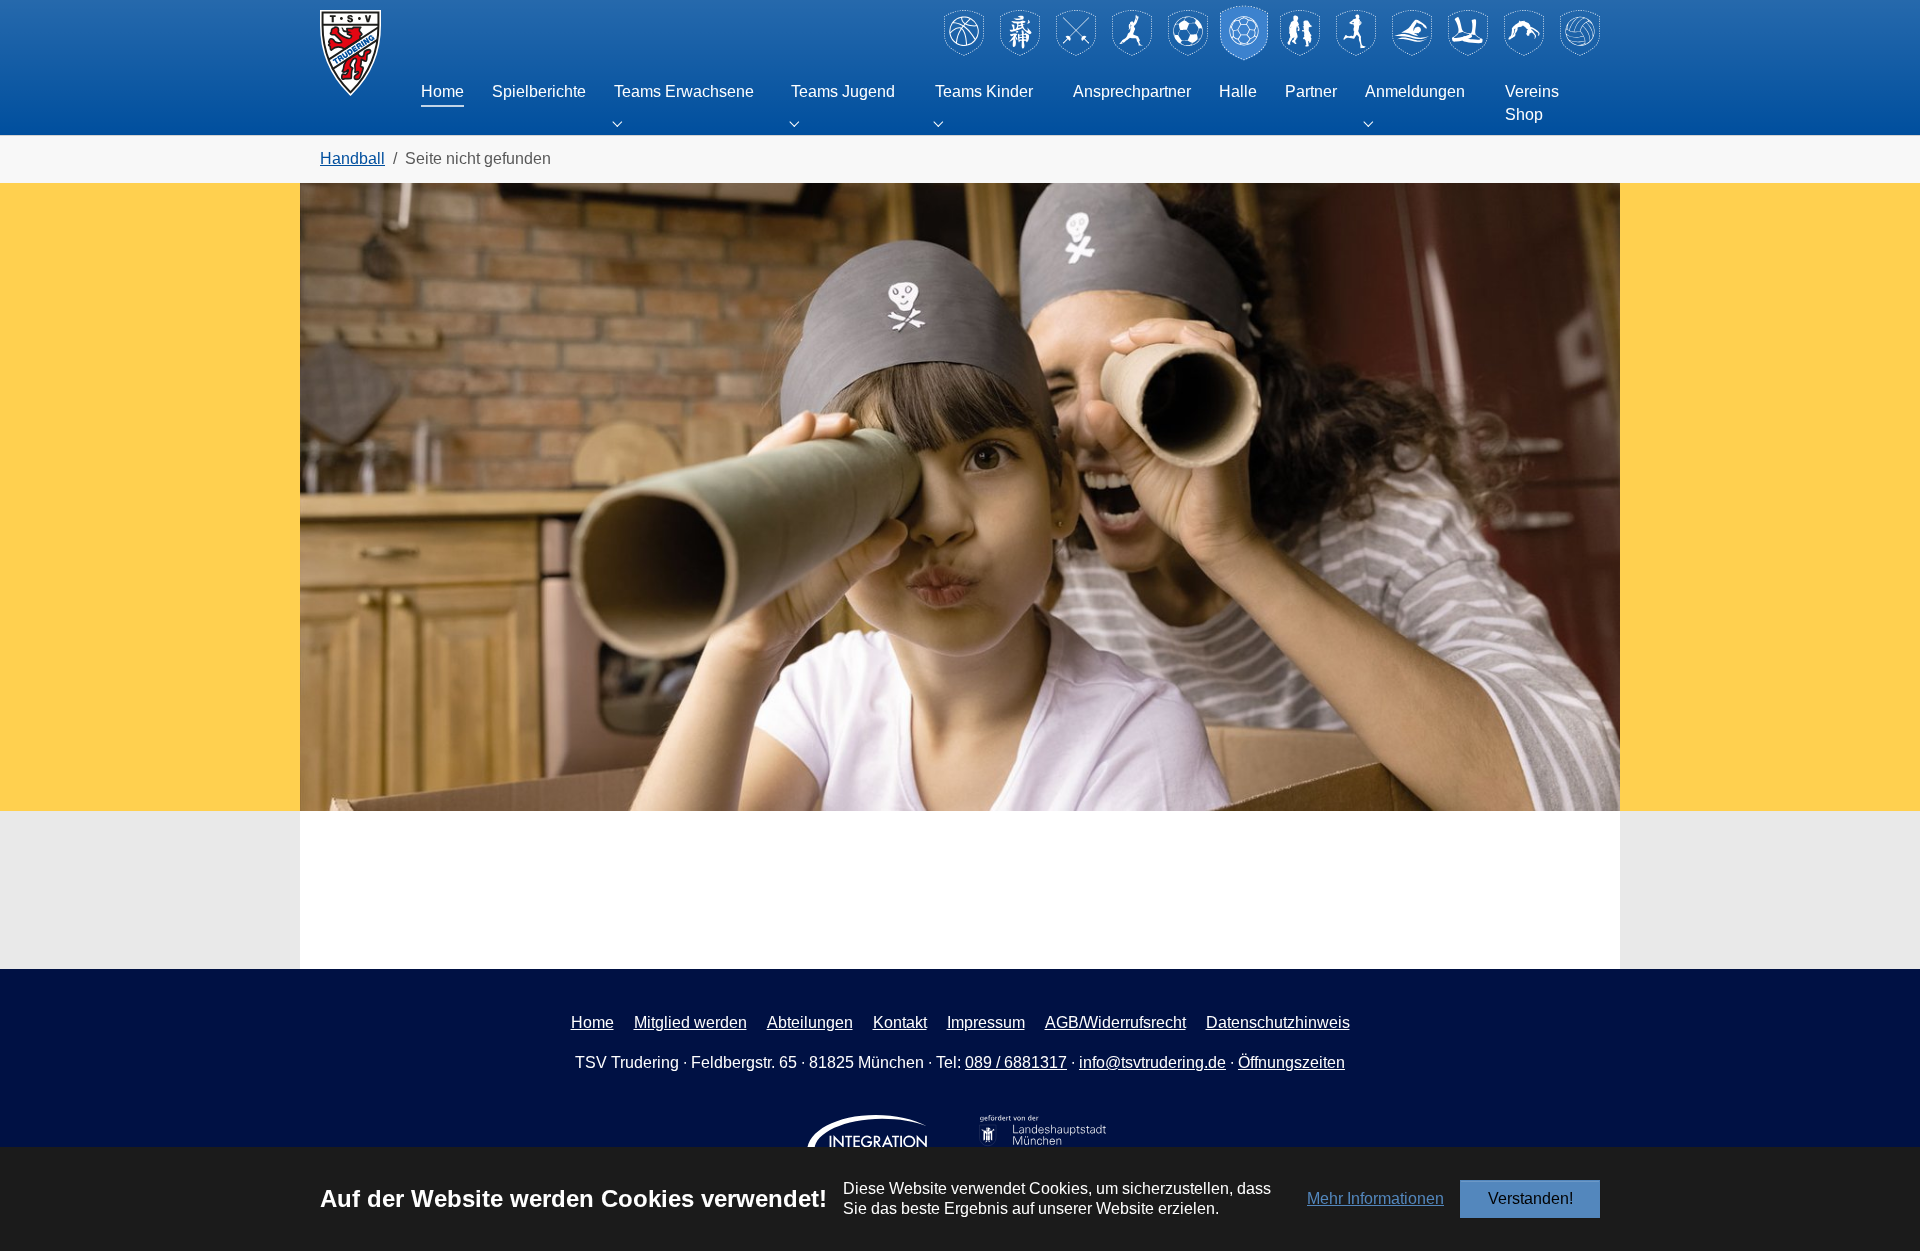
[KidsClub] (1300, 52)
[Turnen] (1524, 52)
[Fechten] (1076, 52)
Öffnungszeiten (1291, 1062)
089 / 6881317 (1016, 1062)
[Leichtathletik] (1356, 52)
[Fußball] (1188, 52)
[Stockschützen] (1468, 52)
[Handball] (1244, 52)
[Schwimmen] (1412, 52)
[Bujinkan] (1020, 52)
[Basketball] (964, 52)
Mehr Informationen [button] (1375, 1198)
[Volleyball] (1580, 52)
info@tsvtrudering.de (1152, 1062)
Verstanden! (1530, 1198)
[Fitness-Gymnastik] (1132, 52)
